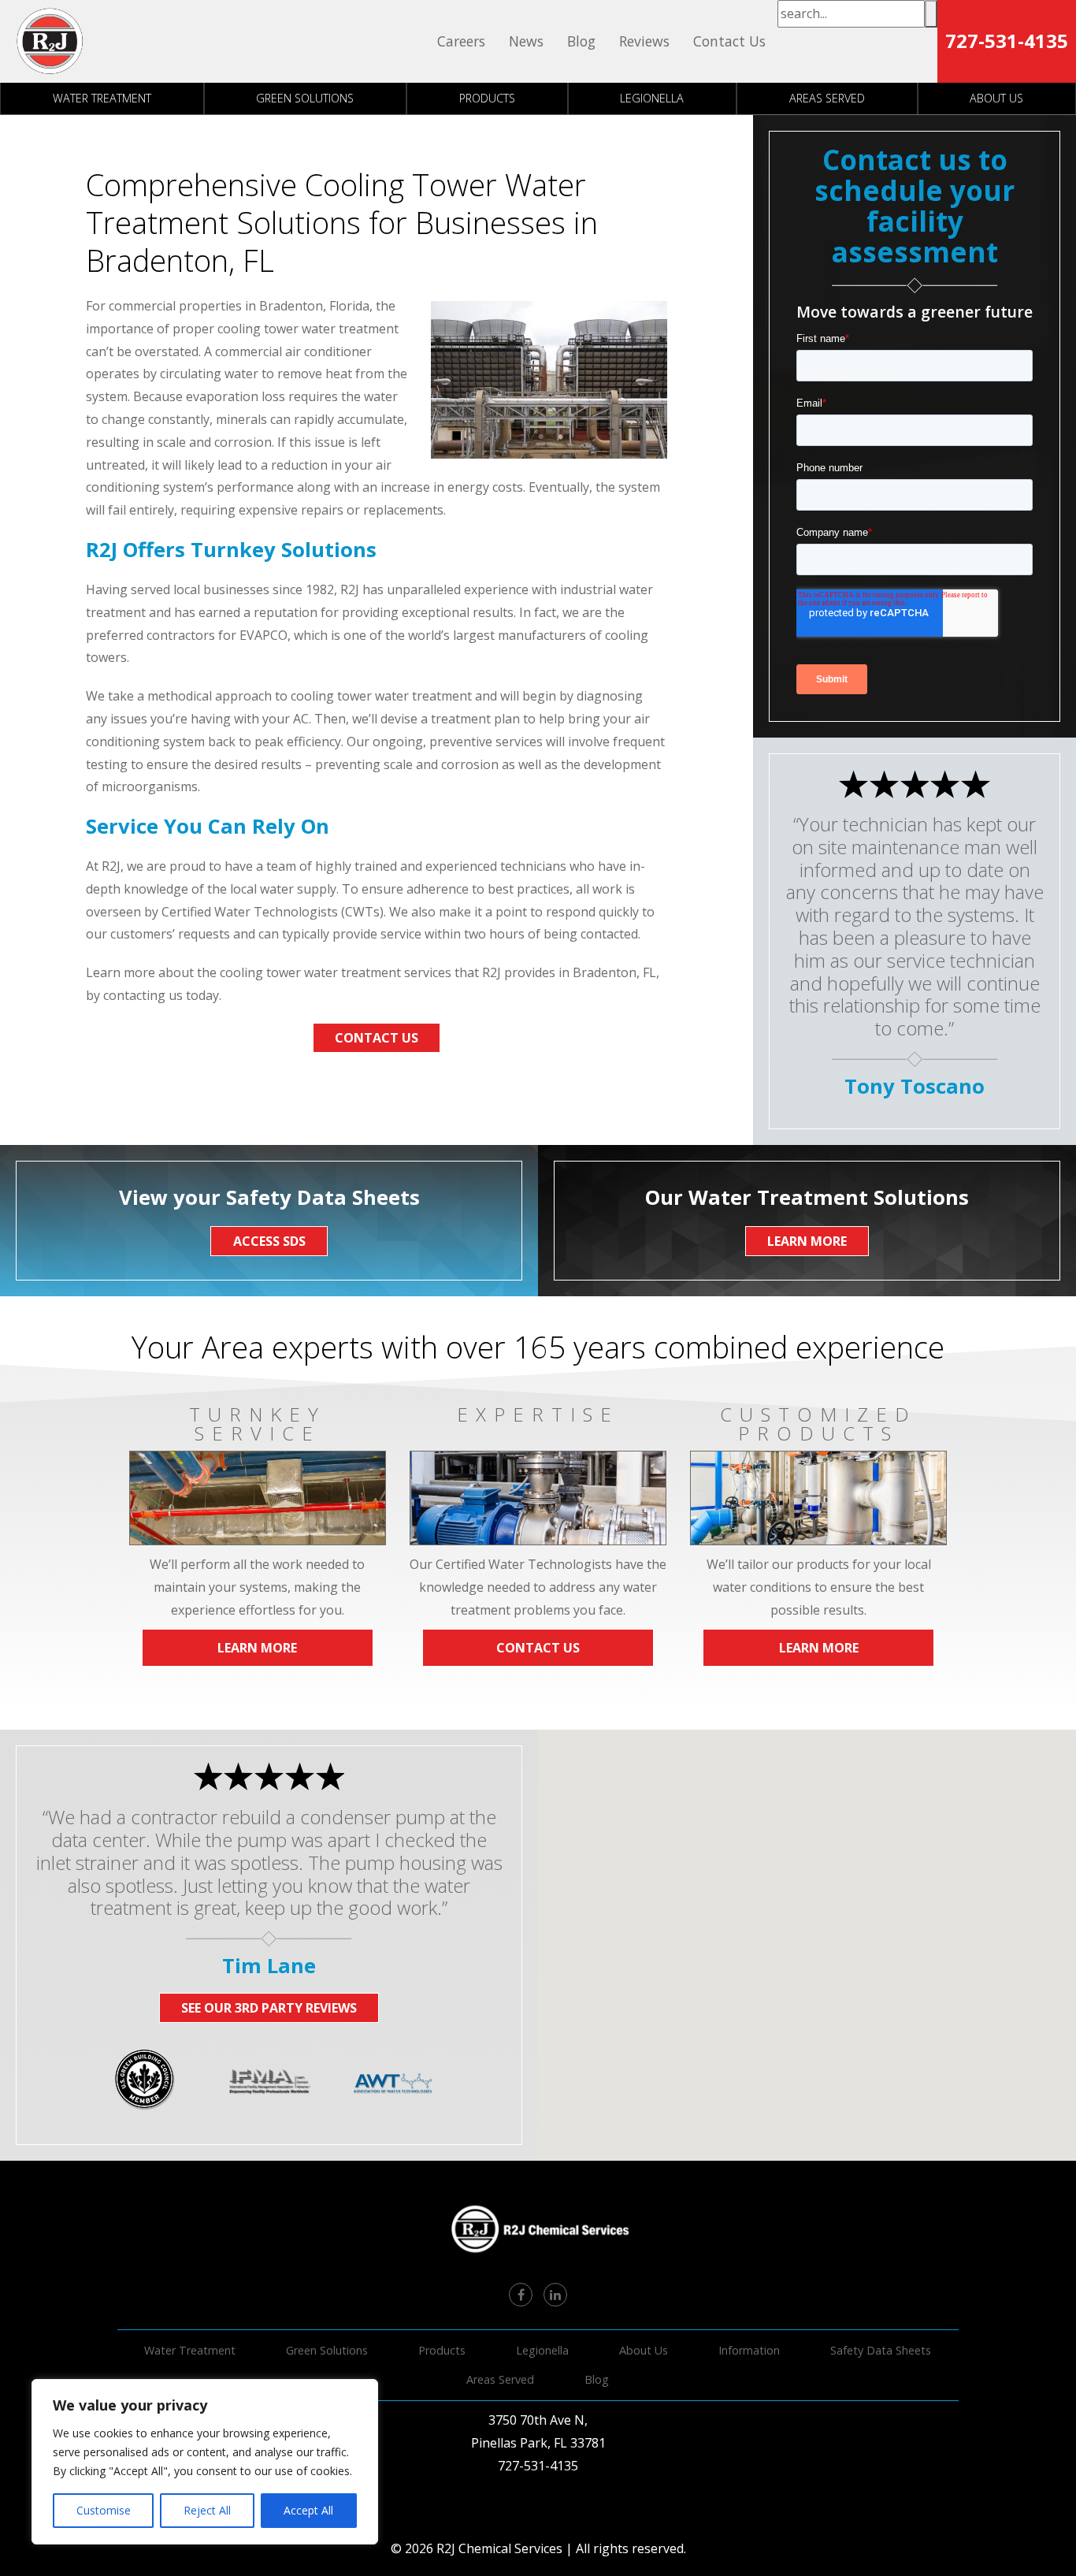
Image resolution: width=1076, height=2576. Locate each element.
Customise (104, 2510)
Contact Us (729, 41)
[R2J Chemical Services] (50, 41)
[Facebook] (521, 2295)
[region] (205, 2462)
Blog (581, 41)
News (526, 41)
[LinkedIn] (555, 2295)
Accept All (308, 2510)
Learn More (257, 1648)
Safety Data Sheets (881, 2350)
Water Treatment (102, 98)
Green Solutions (305, 98)
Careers (461, 41)
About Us (644, 2350)
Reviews (644, 41)
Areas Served (827, 98)
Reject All (207, 2510)
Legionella (652, 98)
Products (487, 98)
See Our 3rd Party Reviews (269, 2008)
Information (749, 2350)
